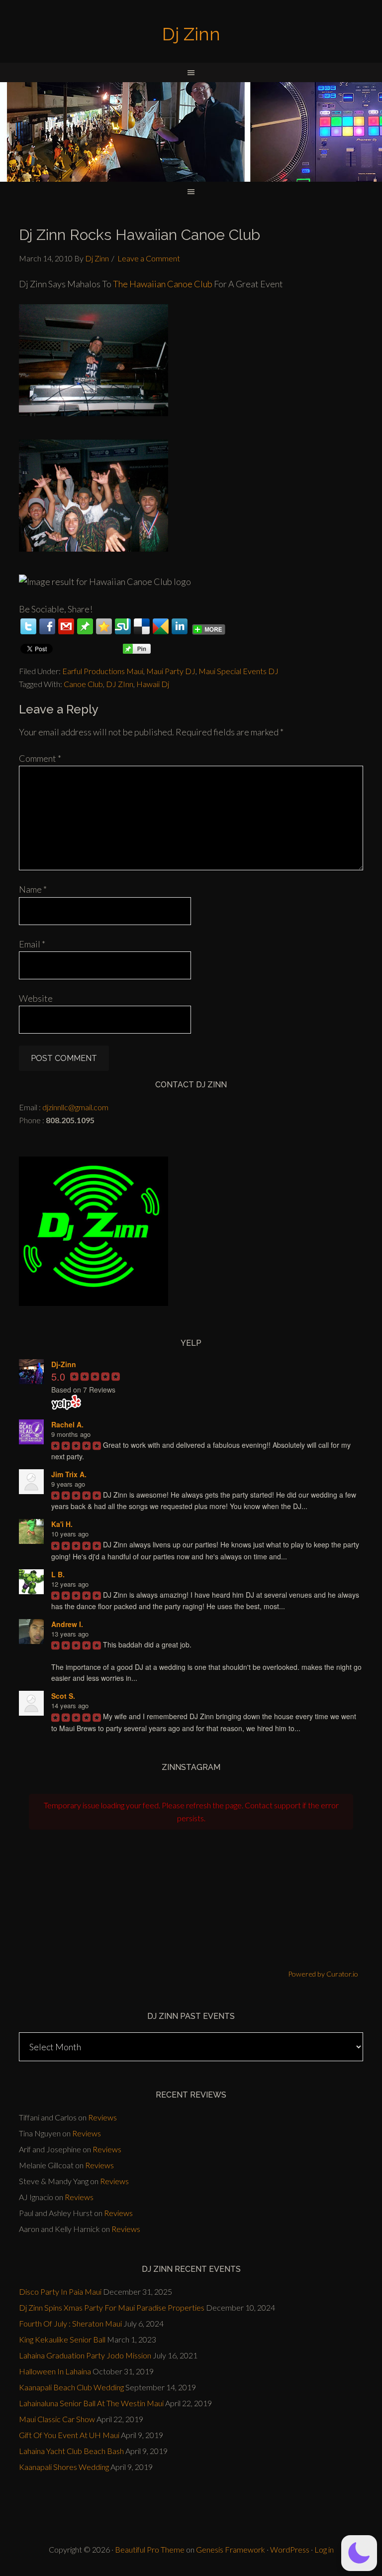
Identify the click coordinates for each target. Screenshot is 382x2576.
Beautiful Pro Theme (150, 2549)
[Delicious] (142, 626)
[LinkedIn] (180, 626)
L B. (58, 1574)
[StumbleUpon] (123, 626)
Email (32, 944)
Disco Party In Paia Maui (60, 2291)
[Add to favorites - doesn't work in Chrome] (104, 626)
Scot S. (63, 1696)
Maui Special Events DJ (239, 671)
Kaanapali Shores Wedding (64, 2467)
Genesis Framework (231, 2549)
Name (33, 889)
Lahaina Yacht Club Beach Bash (71, 2451)
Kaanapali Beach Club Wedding (71, 2387)
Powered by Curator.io (323, 1974)
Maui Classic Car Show (57, 2419)
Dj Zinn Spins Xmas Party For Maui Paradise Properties (112, 2307)
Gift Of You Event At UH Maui (69, 2435)
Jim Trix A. (69, 1474)
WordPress (290, 2549)
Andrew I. (67, 1624)
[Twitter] (28, 626)
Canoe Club (83, 684)
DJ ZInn (120, 684)
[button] (359, 2553)
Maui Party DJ (171, 671)
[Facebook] (47, 626)
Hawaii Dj (153, 684)
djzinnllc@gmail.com (75, 1107)
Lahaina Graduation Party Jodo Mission (85, 2355)
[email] (66, 626)
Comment (40, 758)
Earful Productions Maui (103, 671)
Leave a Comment (149, 258)
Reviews (102, 2117)
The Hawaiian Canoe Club (163, 284)
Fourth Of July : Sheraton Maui (70, 2323)
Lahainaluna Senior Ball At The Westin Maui (91, 2403)
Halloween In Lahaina (55, 2371)
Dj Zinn (191, 34)
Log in (324, 2549)
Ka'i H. (62, 1524)
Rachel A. (67, 1424)
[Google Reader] (161, 626)
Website (36, 998)
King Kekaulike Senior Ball (62, 2339)
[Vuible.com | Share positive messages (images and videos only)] (85, 631)
